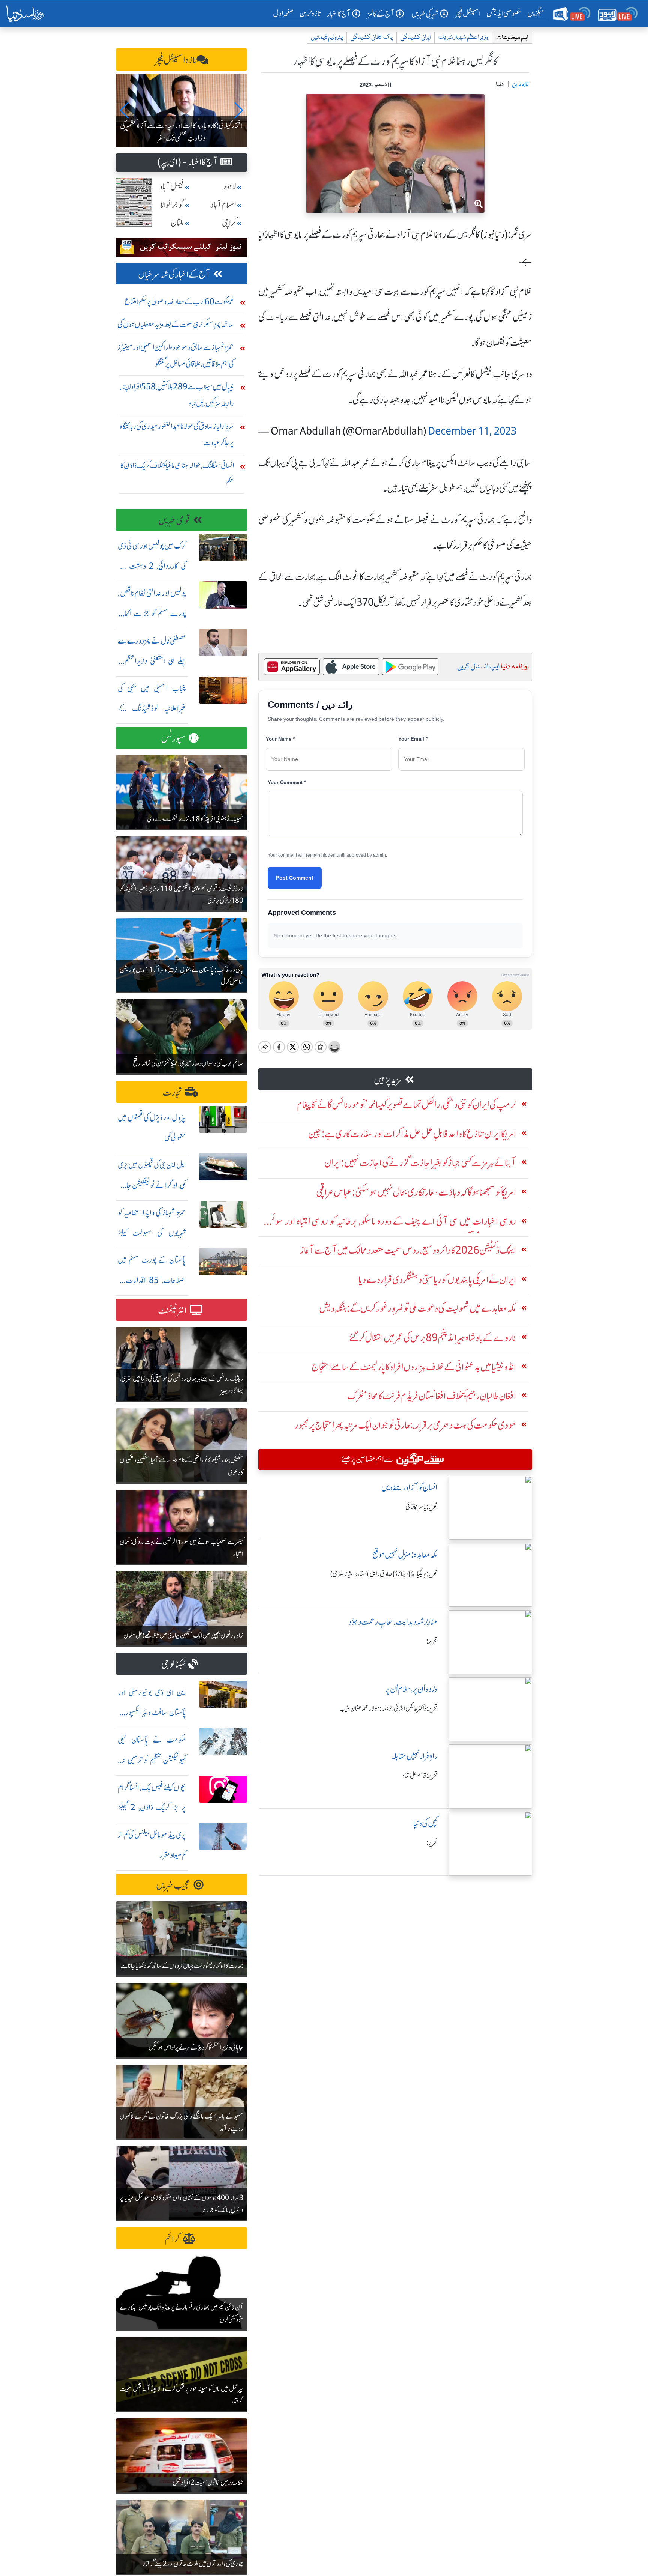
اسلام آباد (223, 205)
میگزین (536, 13)
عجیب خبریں (173, 1885)
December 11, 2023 (472, 431)
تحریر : (432, 1641)
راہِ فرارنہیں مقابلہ (414, 1756)
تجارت (172, 1093)
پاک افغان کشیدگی (372, 37)
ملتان (177, 223)
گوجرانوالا (172, 205)
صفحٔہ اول (285, 13)
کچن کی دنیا (425, 1823)
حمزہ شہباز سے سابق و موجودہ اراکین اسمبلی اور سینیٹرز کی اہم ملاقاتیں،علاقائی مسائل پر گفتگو (176, 356)
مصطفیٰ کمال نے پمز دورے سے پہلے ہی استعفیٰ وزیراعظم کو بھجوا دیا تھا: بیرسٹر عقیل (152, 661)
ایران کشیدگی (415, 37)
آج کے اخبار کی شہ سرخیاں (174, 274)
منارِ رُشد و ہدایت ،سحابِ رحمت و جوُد (393, 1622)
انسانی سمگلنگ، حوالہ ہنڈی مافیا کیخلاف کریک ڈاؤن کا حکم (177, 474)
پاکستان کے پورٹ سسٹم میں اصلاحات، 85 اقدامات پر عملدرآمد (152, 1280)
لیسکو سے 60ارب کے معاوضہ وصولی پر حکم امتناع (179, 302)
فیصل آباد (172, 187)
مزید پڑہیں (388, 1080)
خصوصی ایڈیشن (504, 13)
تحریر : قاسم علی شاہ (420, 1776)
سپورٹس (173, 739)
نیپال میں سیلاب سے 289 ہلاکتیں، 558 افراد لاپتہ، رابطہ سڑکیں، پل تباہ (177, 395)
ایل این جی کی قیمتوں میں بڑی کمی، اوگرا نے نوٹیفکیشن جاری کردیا (152, 1185)
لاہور (230, 187)
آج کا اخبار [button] (339, 14)
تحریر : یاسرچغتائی (421, 1507)
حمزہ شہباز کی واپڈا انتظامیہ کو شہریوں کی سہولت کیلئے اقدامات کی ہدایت (152, 1233)
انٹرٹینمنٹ (172, 1311)
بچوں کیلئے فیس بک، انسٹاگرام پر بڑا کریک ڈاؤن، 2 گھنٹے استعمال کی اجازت (152, 1808)
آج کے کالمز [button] (381, 14)
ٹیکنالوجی (173, 1664)
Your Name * (280, 739)
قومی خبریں (174, 521)
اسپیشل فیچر (468, 13)
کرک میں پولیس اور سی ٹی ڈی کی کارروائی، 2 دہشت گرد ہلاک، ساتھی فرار (152, 566)
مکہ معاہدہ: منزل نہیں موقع (405, 1555)
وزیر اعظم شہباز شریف (463, 37)
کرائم (172, 2239)
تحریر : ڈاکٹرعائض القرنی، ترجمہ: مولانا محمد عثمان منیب (388, 1708)
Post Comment (295, 878)
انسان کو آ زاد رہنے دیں (409, 1488)
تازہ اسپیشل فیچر (176, 60)
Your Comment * (287, 783)
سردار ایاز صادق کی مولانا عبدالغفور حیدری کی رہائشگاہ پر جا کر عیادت (177, 434)
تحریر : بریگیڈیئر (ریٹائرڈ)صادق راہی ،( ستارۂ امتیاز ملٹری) (384, 1574)
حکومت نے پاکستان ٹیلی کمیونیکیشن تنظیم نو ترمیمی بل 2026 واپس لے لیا (152, 1760)
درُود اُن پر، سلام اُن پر (411, 1689)
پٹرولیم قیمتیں (327, 37)
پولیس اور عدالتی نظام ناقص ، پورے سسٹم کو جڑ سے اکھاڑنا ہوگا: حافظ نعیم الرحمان (152, 613)
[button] (125, 110)
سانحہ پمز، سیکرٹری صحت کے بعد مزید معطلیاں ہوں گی (176, 324)
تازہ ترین (310, 13)
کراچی (229, 223)
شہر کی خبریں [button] (425, 14)
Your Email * (413, 739)
